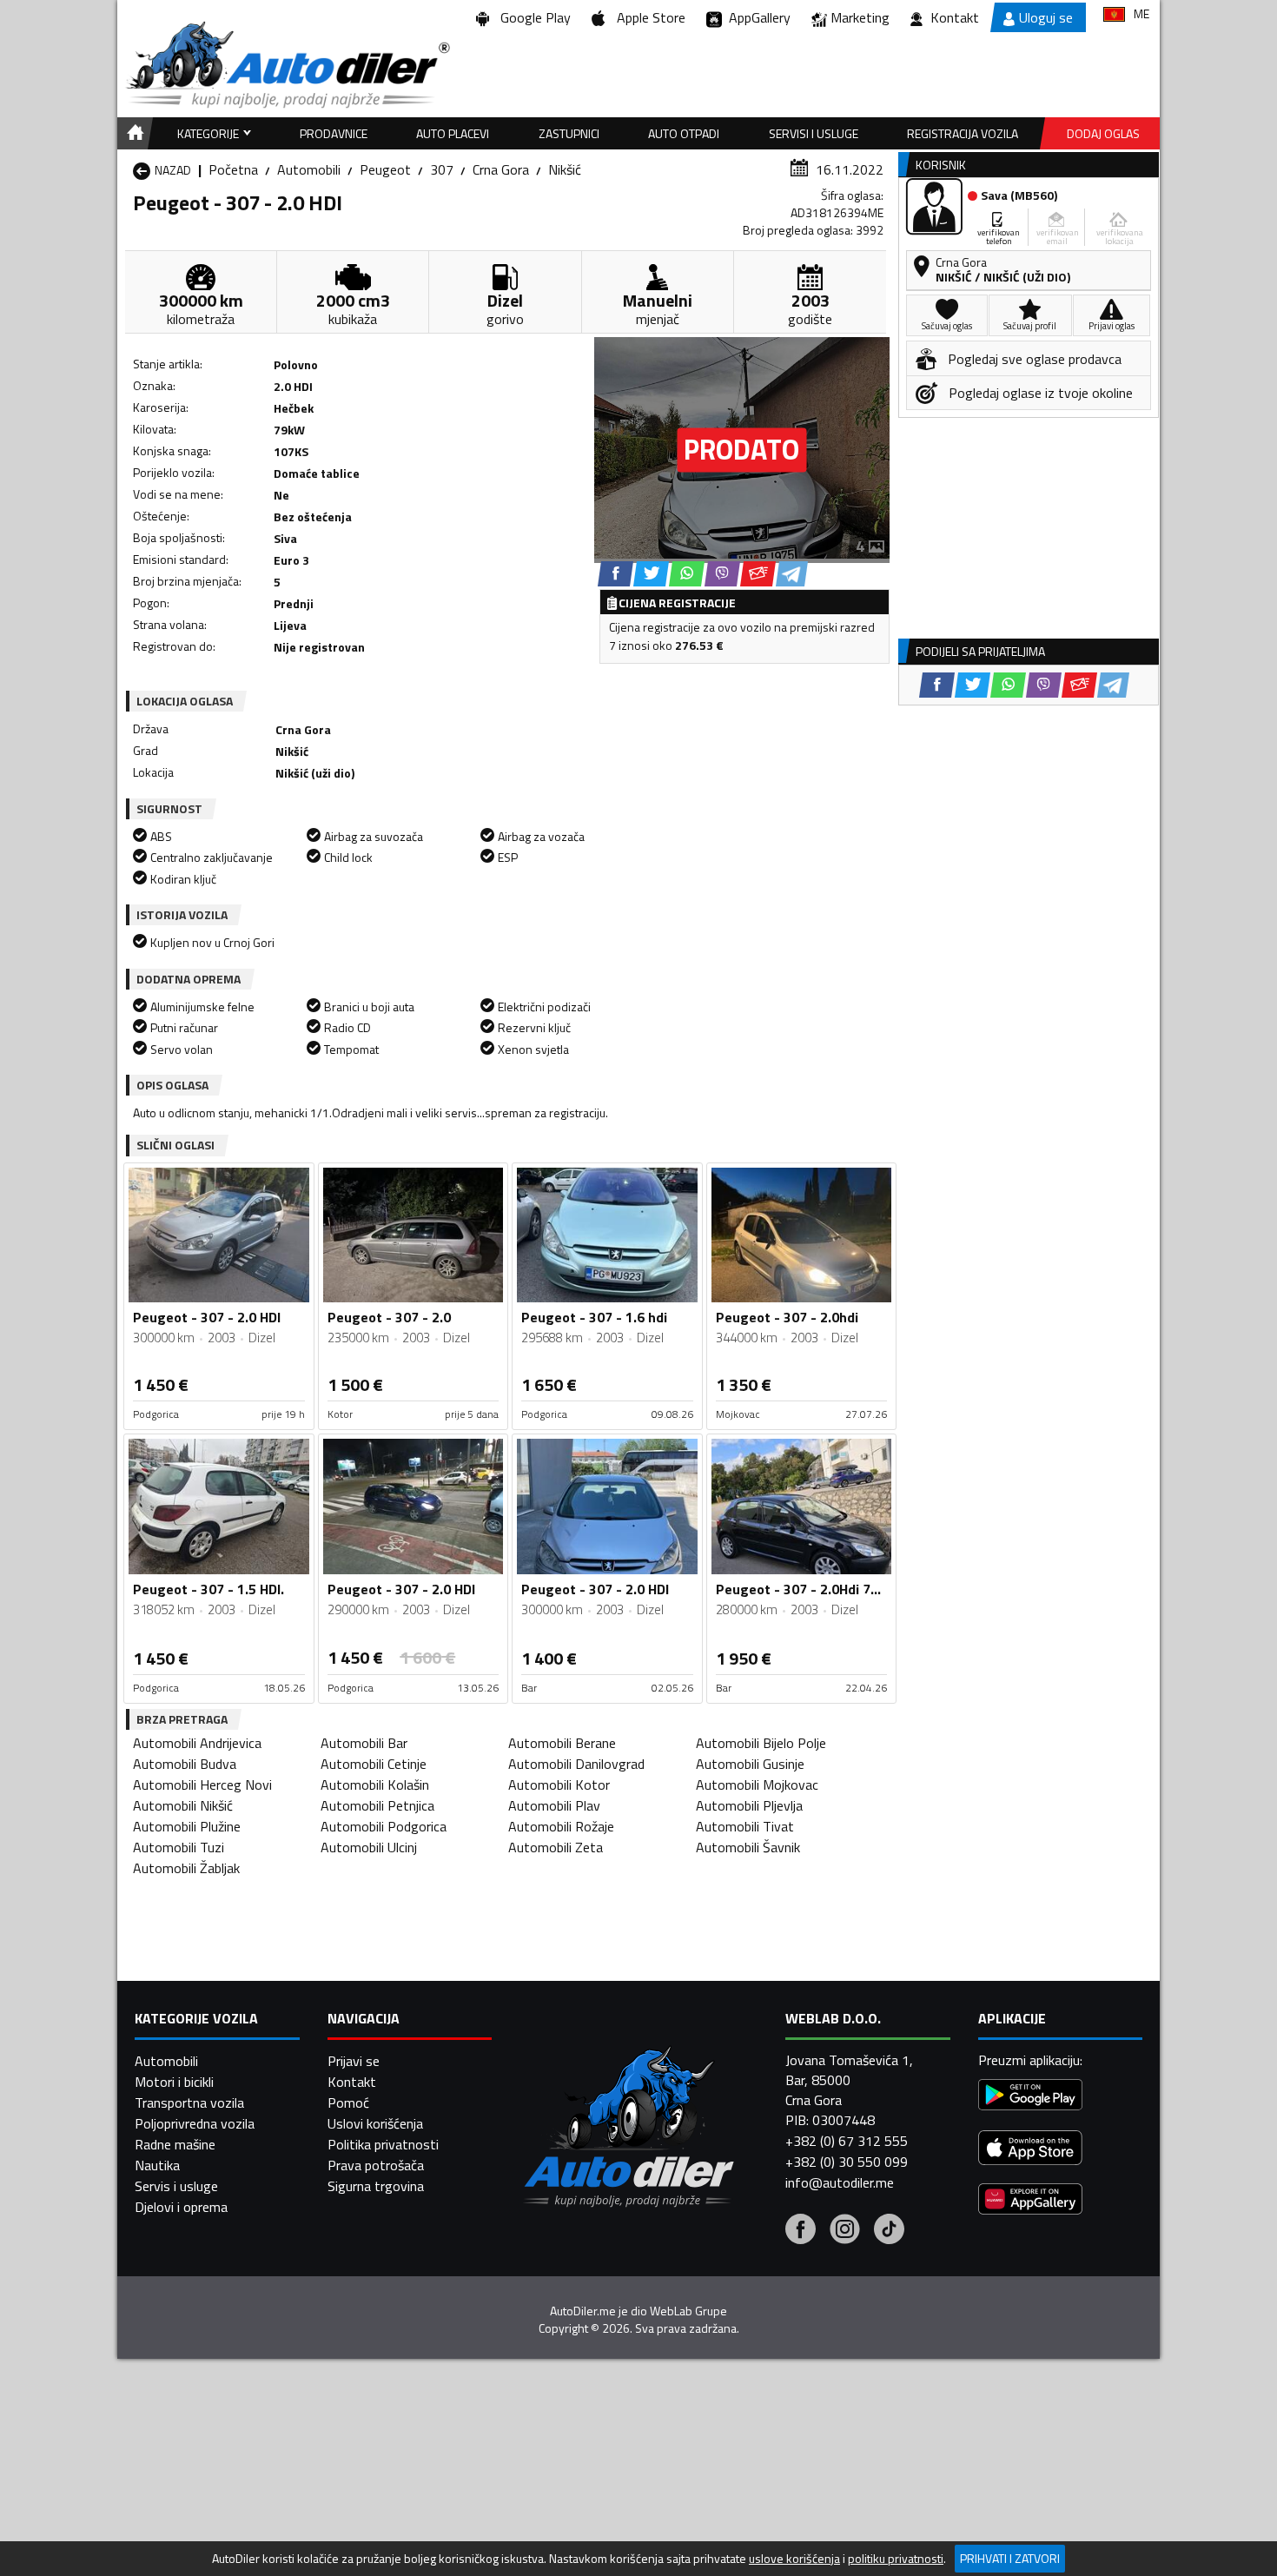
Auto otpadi (684, 133)
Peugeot (385, 169)
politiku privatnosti (896, 2559)
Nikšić (565, 169)
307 (442, 169)
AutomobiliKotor (559, 1785)
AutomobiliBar (364, 1743)
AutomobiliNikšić (183, 1805)
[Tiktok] (889, 2231)
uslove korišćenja (794, 2559)
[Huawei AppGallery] (1030, 2201)
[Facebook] (801, 2231)
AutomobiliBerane (562, 1743)
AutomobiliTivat (745, 1826)
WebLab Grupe (688, 2311)
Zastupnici (569, 133)
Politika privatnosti (383, 2144)
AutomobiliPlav (554, 1805)
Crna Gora (501, 169)
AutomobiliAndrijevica (197, 1743)
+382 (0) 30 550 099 (847, 2162)
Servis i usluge (176, 2186)
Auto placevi (453, 133)
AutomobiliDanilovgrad (576, 1764)
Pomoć (348, 2103)
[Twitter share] (651, 574)
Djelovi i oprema (181, 2207)
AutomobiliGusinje (750, 1764)
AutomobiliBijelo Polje (761, 1743)
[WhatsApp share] (687, 574)
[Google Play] (1030, 2097)
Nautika (157, 2165)
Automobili (309, 169)
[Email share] (758, 574)
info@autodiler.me (840, 2182)
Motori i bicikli (174, 2082)
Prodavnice (334, 133)
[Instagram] (845, 2231)
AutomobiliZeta (556, 1847)
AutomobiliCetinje (374, 1764)
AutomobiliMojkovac (757, 1785)
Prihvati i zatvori (1010, 2558)
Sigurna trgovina (376, 2186)
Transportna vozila (189, 2103)
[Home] (132, 133)
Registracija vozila (963, 133)
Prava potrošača (376, 2165)
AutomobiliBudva (185, 1764)
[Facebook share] (615, 574)
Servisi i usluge (814, 133)
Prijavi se (354, 2061)
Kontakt (955, 17)
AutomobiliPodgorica (384, 1826)
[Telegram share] (792, 574)
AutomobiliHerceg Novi (202, 1785)
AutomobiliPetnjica (377, 1805)
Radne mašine (175, 2144)
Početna (233, 169)
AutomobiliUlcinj (369, 1847)
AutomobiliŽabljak (186, 1868)
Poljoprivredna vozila (195, 2123)
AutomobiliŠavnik (748, 1847)
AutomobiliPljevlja (749, 1805)
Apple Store (648, 17)
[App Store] (1030, 2150)
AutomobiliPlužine (187, 1826)
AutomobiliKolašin (375, 1785)
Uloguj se (1046, 17)
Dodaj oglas (1103, 133)
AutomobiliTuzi (179, 1847)
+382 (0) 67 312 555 (847, 2141)
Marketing (860, 17)
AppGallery (756, 17)
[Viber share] (722, 574)
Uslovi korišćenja (375, 2123)
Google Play (532, 17)
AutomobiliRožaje (561, 1826)
